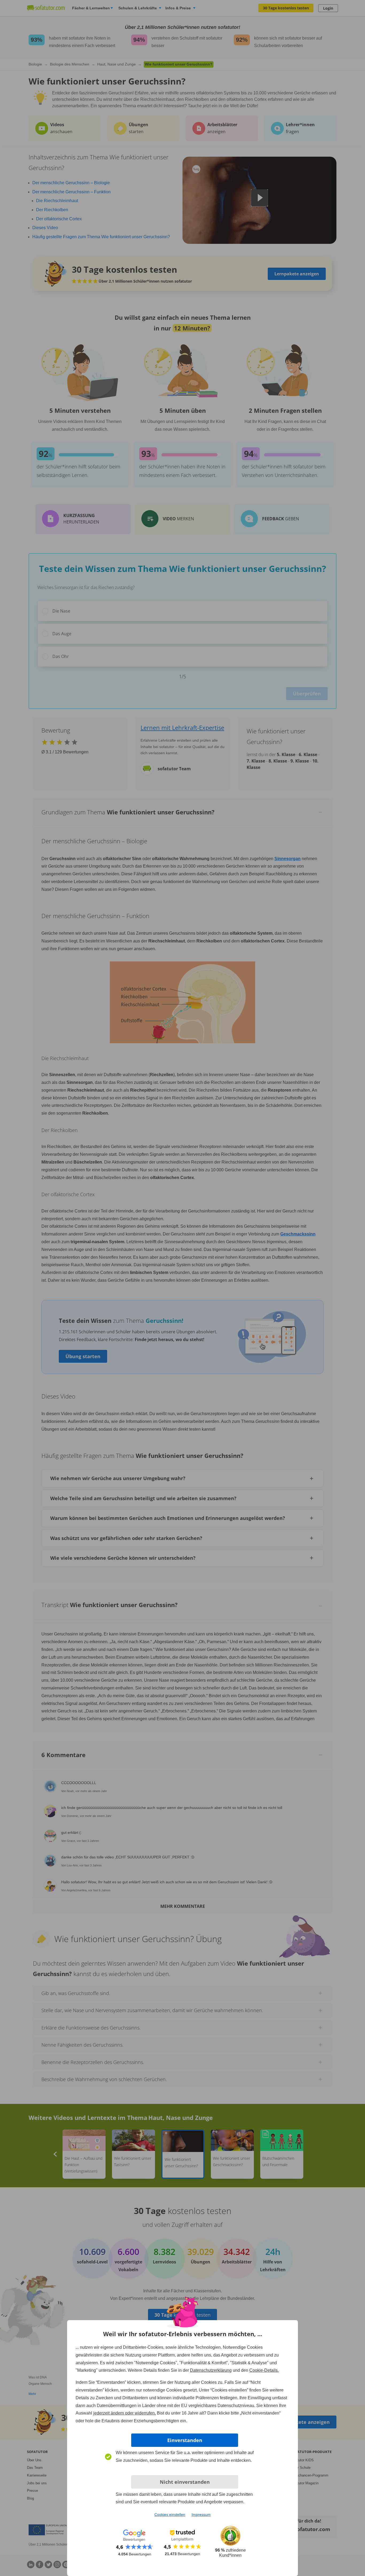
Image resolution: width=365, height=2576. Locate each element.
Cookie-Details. (264, 2370)
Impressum (201, 2515)
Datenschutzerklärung (211, 2370)
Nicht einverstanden (185, 2482)
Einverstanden (185, 2440)
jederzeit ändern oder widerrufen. (125, 2413)
